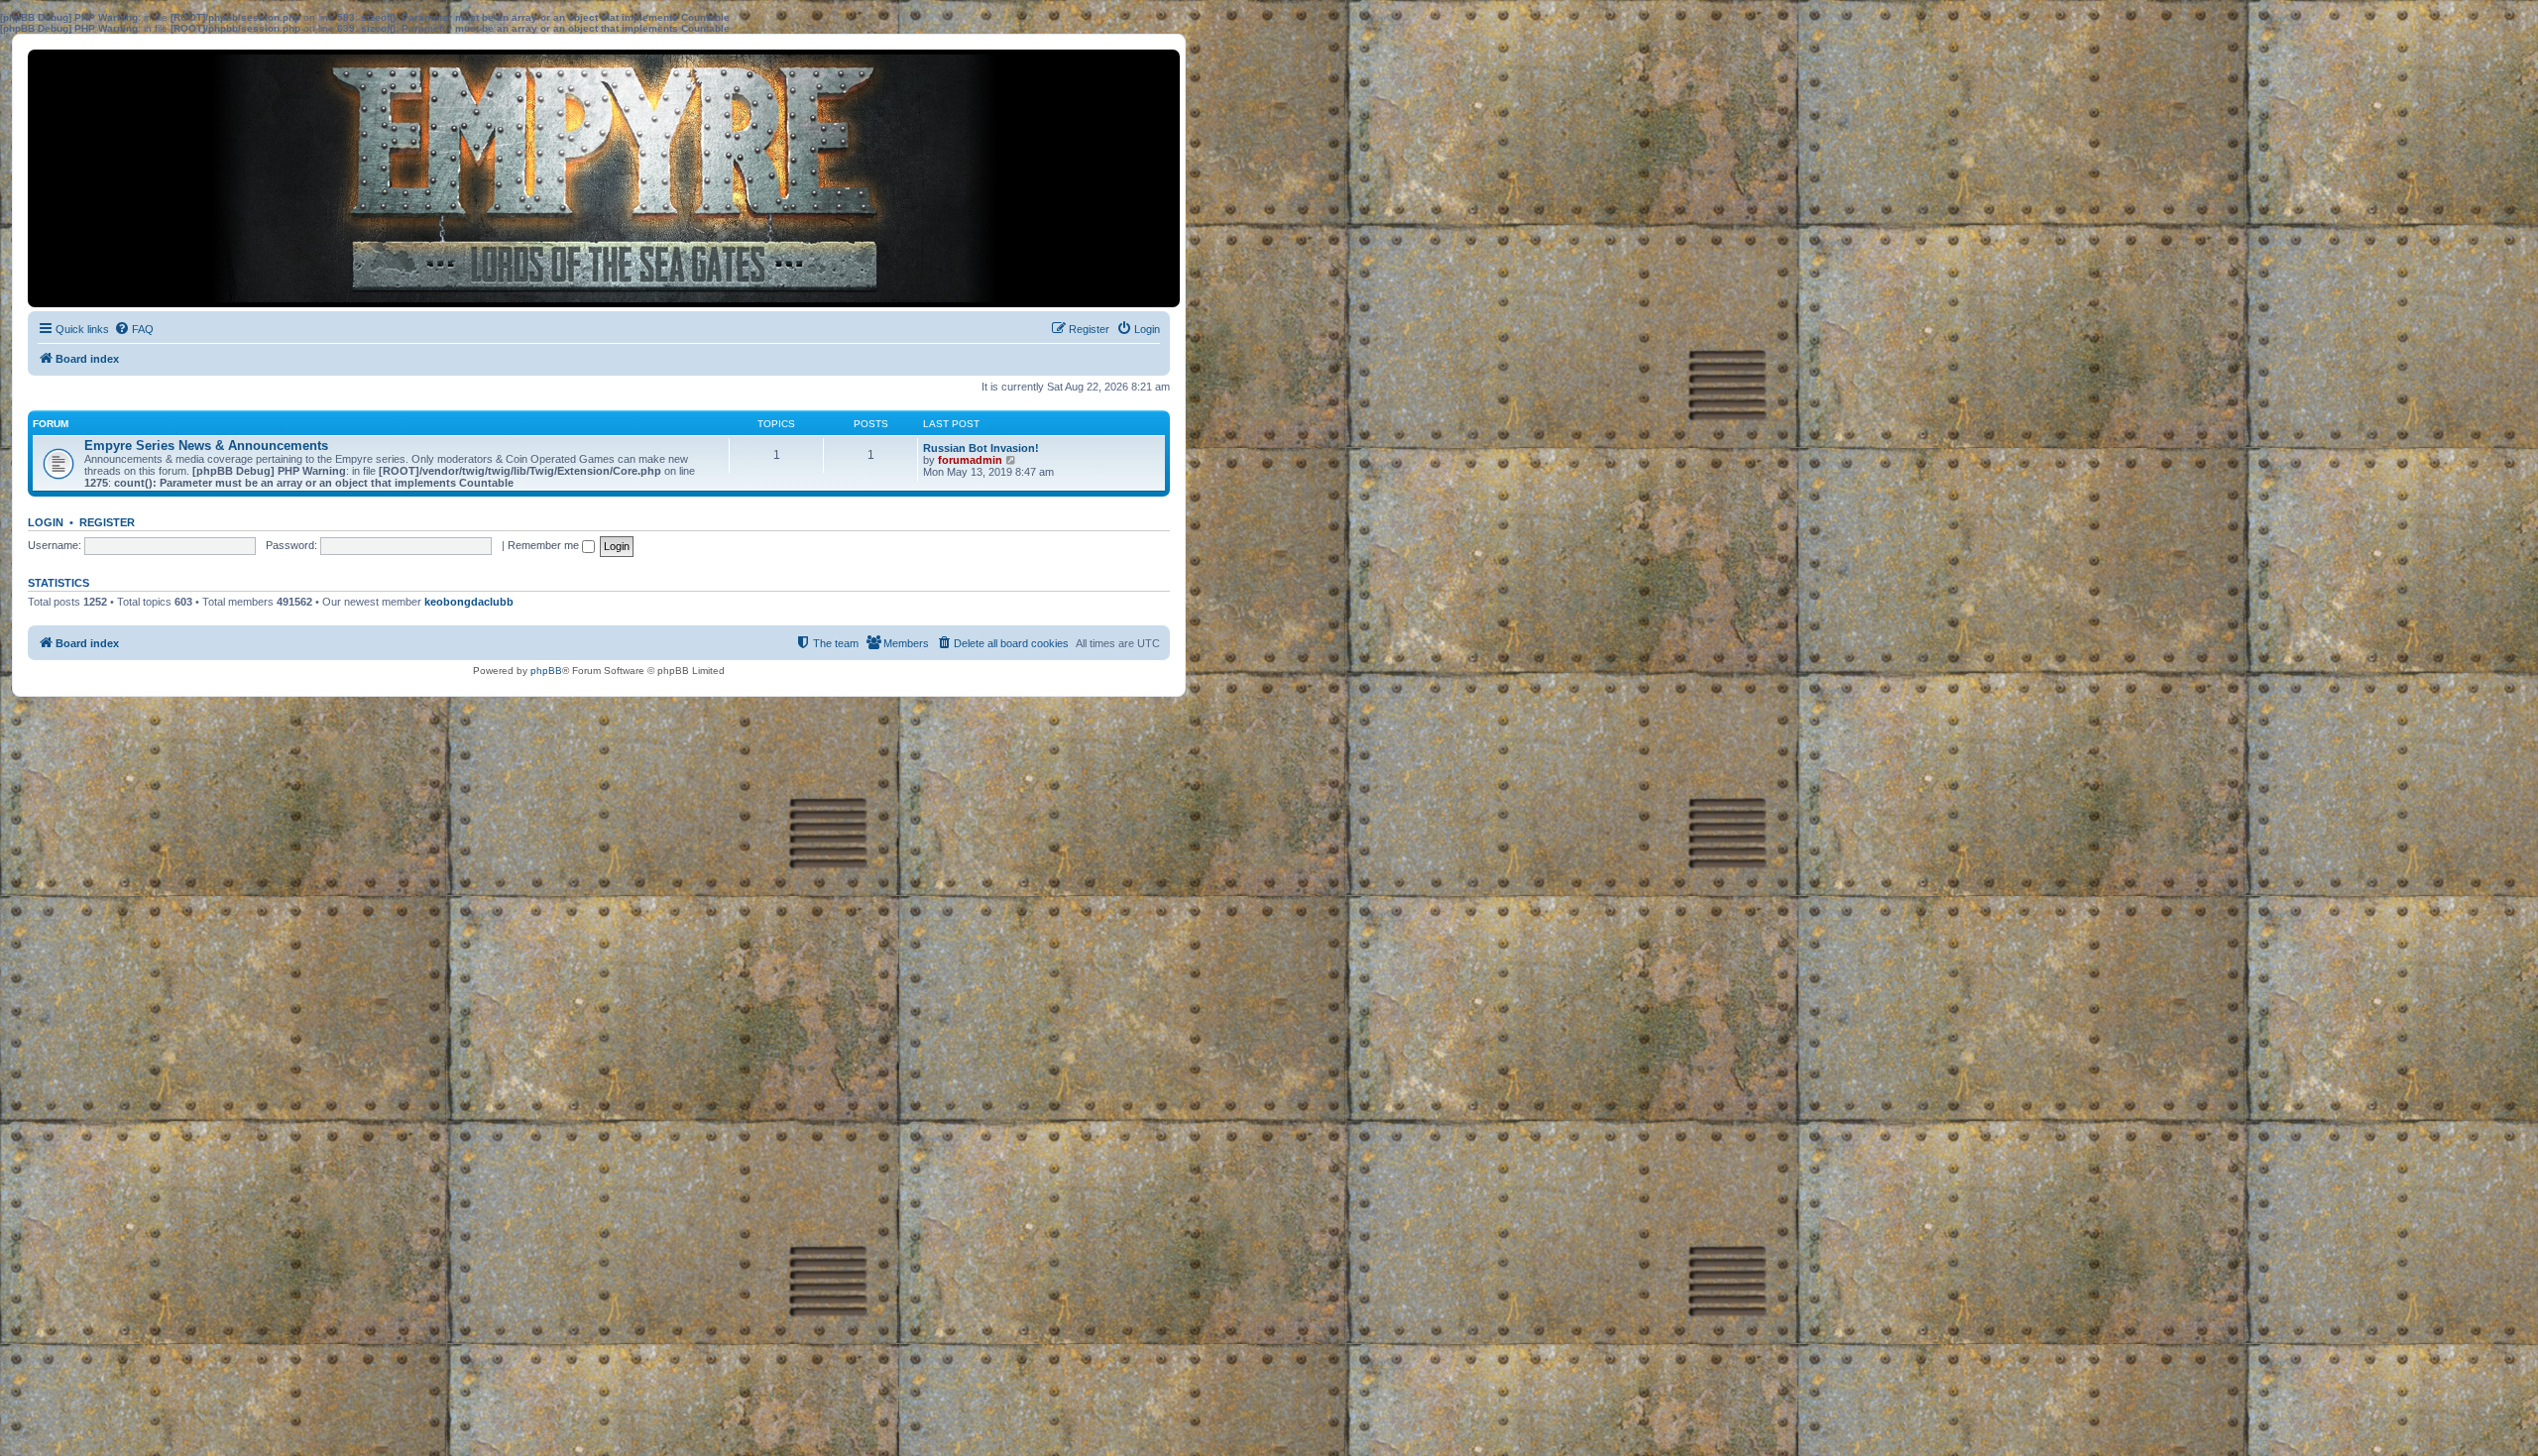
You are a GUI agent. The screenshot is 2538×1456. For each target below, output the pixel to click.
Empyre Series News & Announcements (206, 446)
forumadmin (970, 460)
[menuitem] (134, 329)
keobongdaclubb (469, 602)
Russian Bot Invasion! (981, 448)
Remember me (545, 545)
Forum (51, 424)
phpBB (546, 671)
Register (107, 522)
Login (46, 522)
